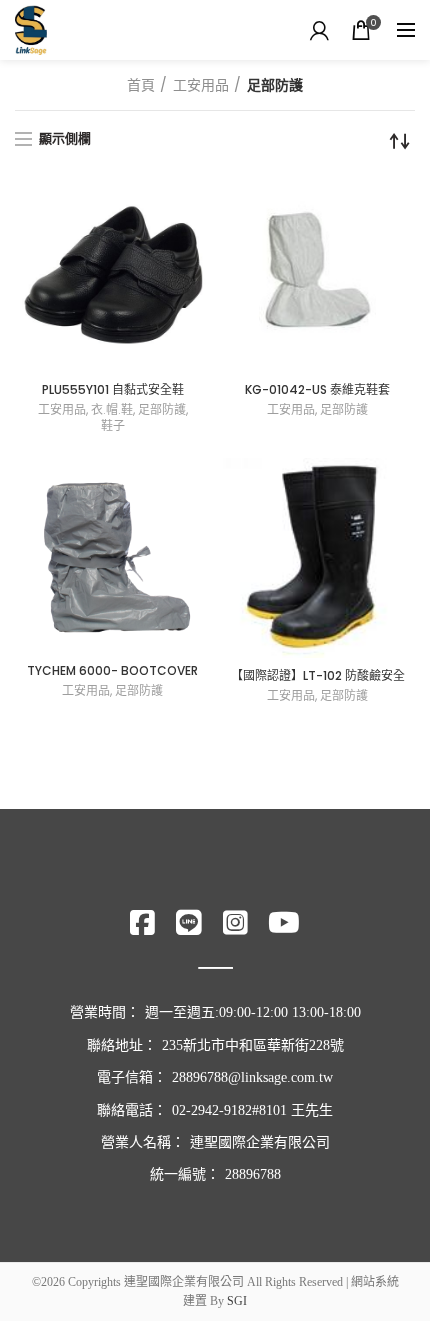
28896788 (253, 1174)
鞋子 (113, 426)
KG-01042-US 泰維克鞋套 (317, 389)
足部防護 (162, 410)
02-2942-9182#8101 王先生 (252, 1110)
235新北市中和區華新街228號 (253, 1045)
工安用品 (201, 85)
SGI (237, 1301)
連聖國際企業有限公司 (260, 1142)
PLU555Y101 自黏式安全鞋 (113, 389)
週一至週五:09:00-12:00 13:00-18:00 (253, 1012)
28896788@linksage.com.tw (252, 1077)
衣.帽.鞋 (112, 410)
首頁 (141, 85)
